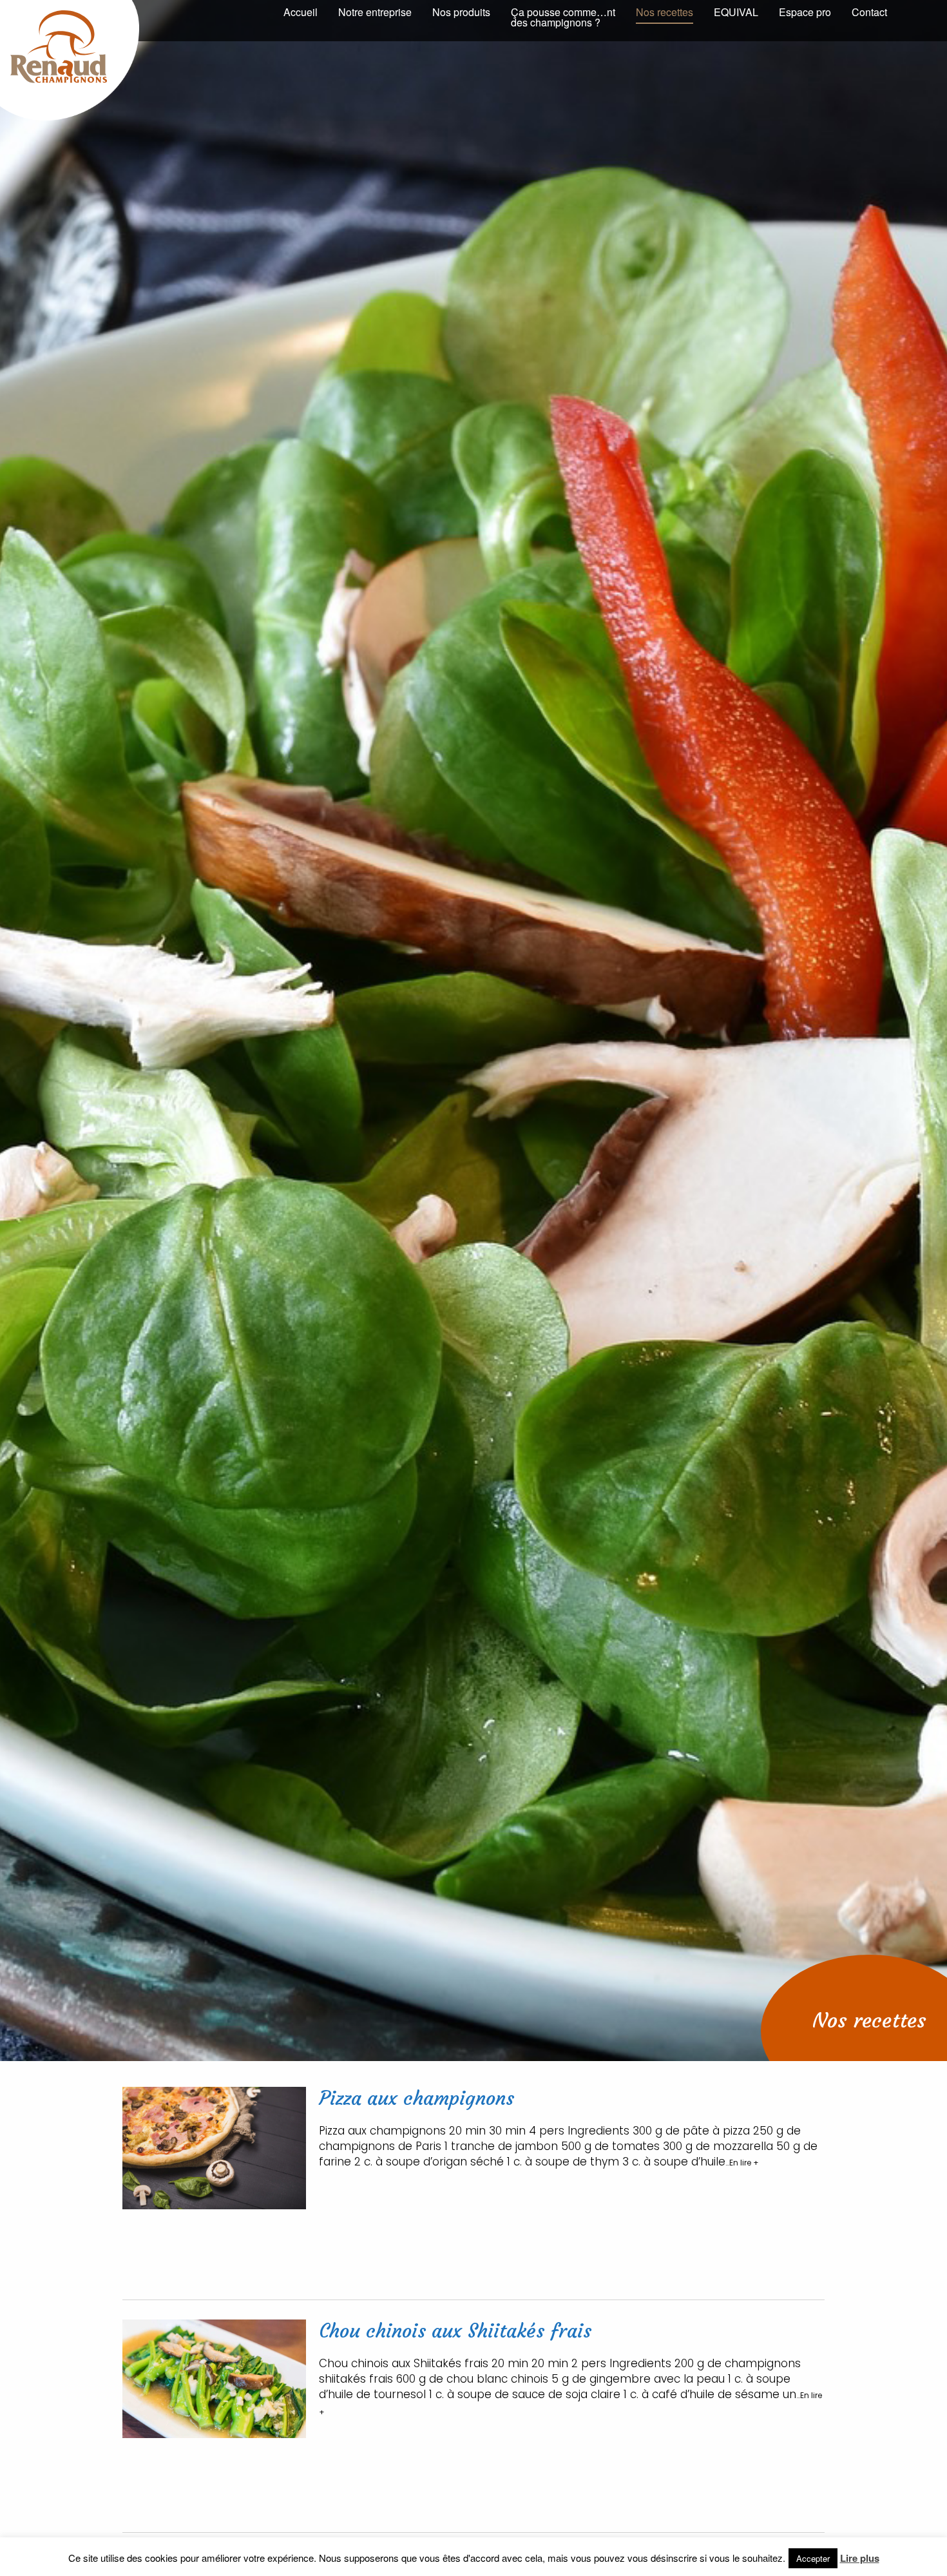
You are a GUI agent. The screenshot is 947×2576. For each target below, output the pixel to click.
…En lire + (742, 2163)
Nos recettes (665, 12)
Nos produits (461, 12)
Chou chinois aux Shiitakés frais (455, 2331)
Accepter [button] (813, 2558)
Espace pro (805, 12)
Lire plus (860, 2558)
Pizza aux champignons (416, 2098)
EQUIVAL (736, 12)
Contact (869, 12)
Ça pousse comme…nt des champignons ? (563, 17)
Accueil (301, 12)
